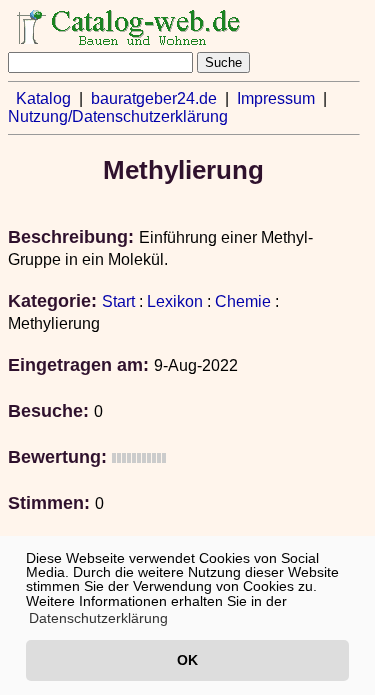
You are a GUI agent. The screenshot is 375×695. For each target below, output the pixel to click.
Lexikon (175, 301)
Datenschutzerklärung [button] (98, 618)
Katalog (43, 98)
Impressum (276, 98)
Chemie (243, 301)
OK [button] (187, 660)
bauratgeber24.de (154, 98)
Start (118, 301)
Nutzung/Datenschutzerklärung (118, 116)
